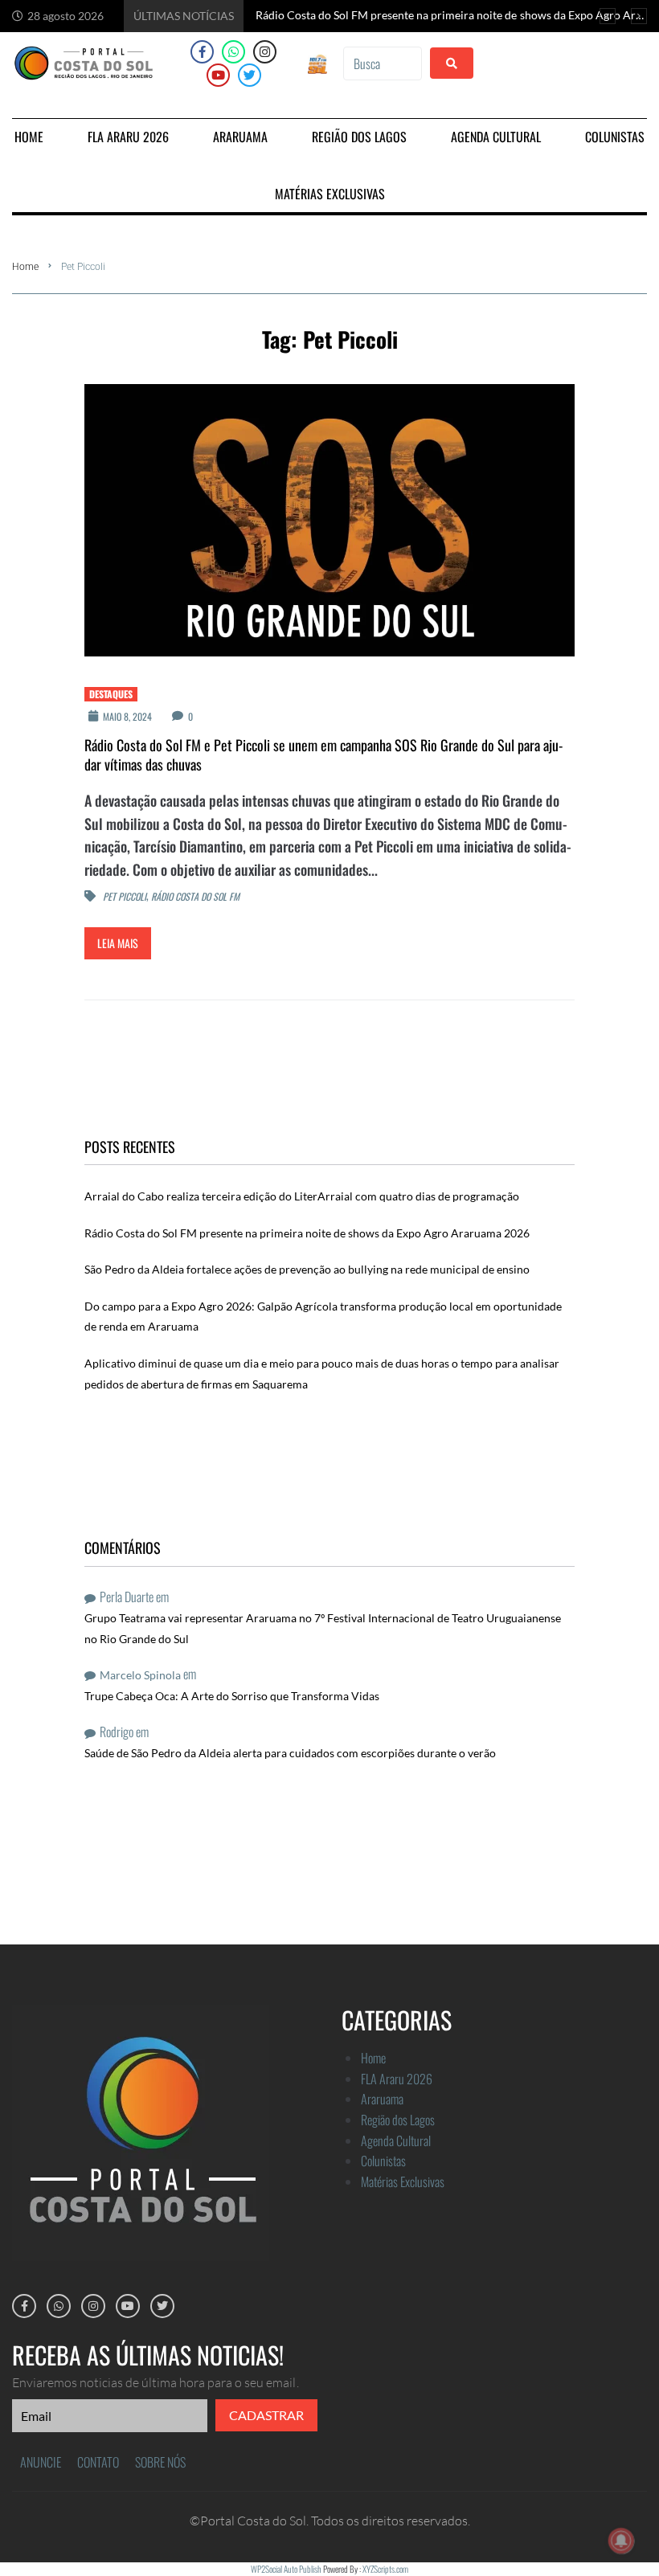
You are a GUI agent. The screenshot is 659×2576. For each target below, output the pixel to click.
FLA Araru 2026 (397, 2079)
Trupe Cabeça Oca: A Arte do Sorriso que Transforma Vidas (232, 1696)
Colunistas (383, 2161)
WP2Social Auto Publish (286, 2569)
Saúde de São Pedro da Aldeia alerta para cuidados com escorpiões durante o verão (290, 1753)
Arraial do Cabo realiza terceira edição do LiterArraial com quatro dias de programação (302, 1196)
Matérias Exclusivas (403, 2181)
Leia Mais (118, 943)
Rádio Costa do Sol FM (195, 896)
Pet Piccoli (125, 896)
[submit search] (452, 63)
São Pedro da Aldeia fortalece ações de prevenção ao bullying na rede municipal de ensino (307, 1269)
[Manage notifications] (621, 2541)
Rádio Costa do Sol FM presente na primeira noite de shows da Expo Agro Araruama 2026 (307, 1233)
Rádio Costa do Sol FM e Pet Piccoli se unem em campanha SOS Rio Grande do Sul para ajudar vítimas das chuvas (323, 754)
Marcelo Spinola (140, 1675)
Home (25, 267)
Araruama (382, 2099)
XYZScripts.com (385, 2569)
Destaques (111, 694)
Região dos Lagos (398, 2120)
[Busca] (382, 63)
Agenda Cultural (396, 2141)
